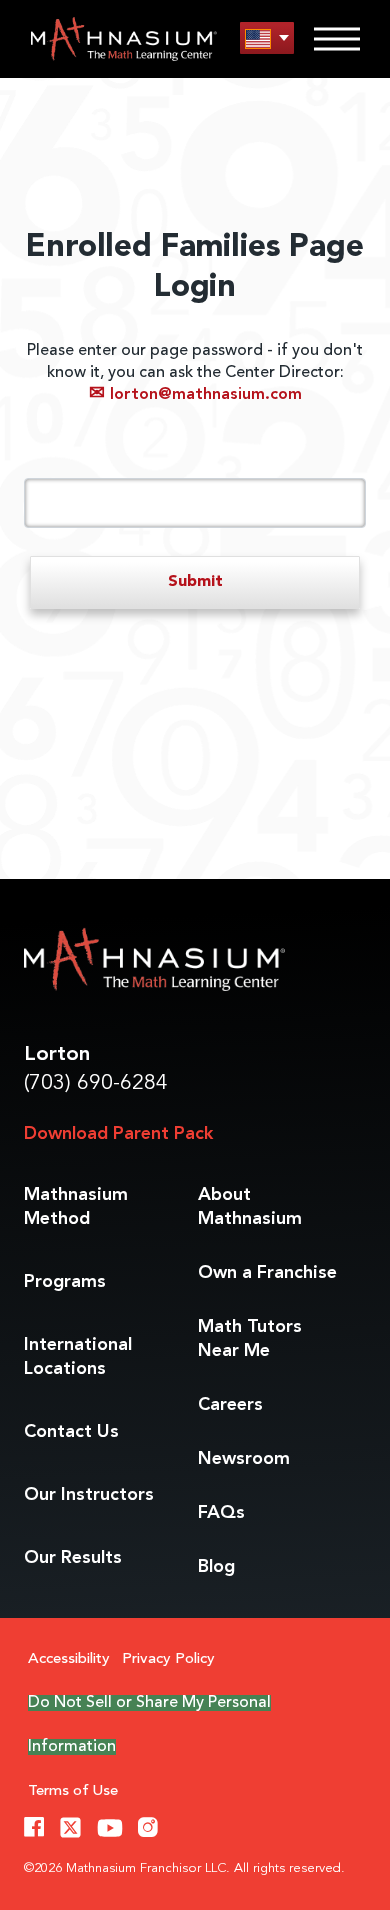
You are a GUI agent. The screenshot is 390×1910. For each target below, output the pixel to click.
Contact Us (71, 1432)
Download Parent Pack (118, 1134)
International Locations (78, 1357)
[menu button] (267, 38)
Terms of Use (73, 1791)
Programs (65, 1282)
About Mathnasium (250, 1207)
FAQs (221, 1513)
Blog (216, 1567)
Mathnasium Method (76, 1207)
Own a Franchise (267, 1273)
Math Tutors (250, 1339)
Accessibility (69, 1659)
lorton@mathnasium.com (195, 395)
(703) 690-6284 (96, 1083)
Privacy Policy (168, 1659)
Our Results (73, 1558)
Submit (195, 582)
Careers (230, 1405)
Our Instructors (89, 1495)
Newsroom (244, 1459)
